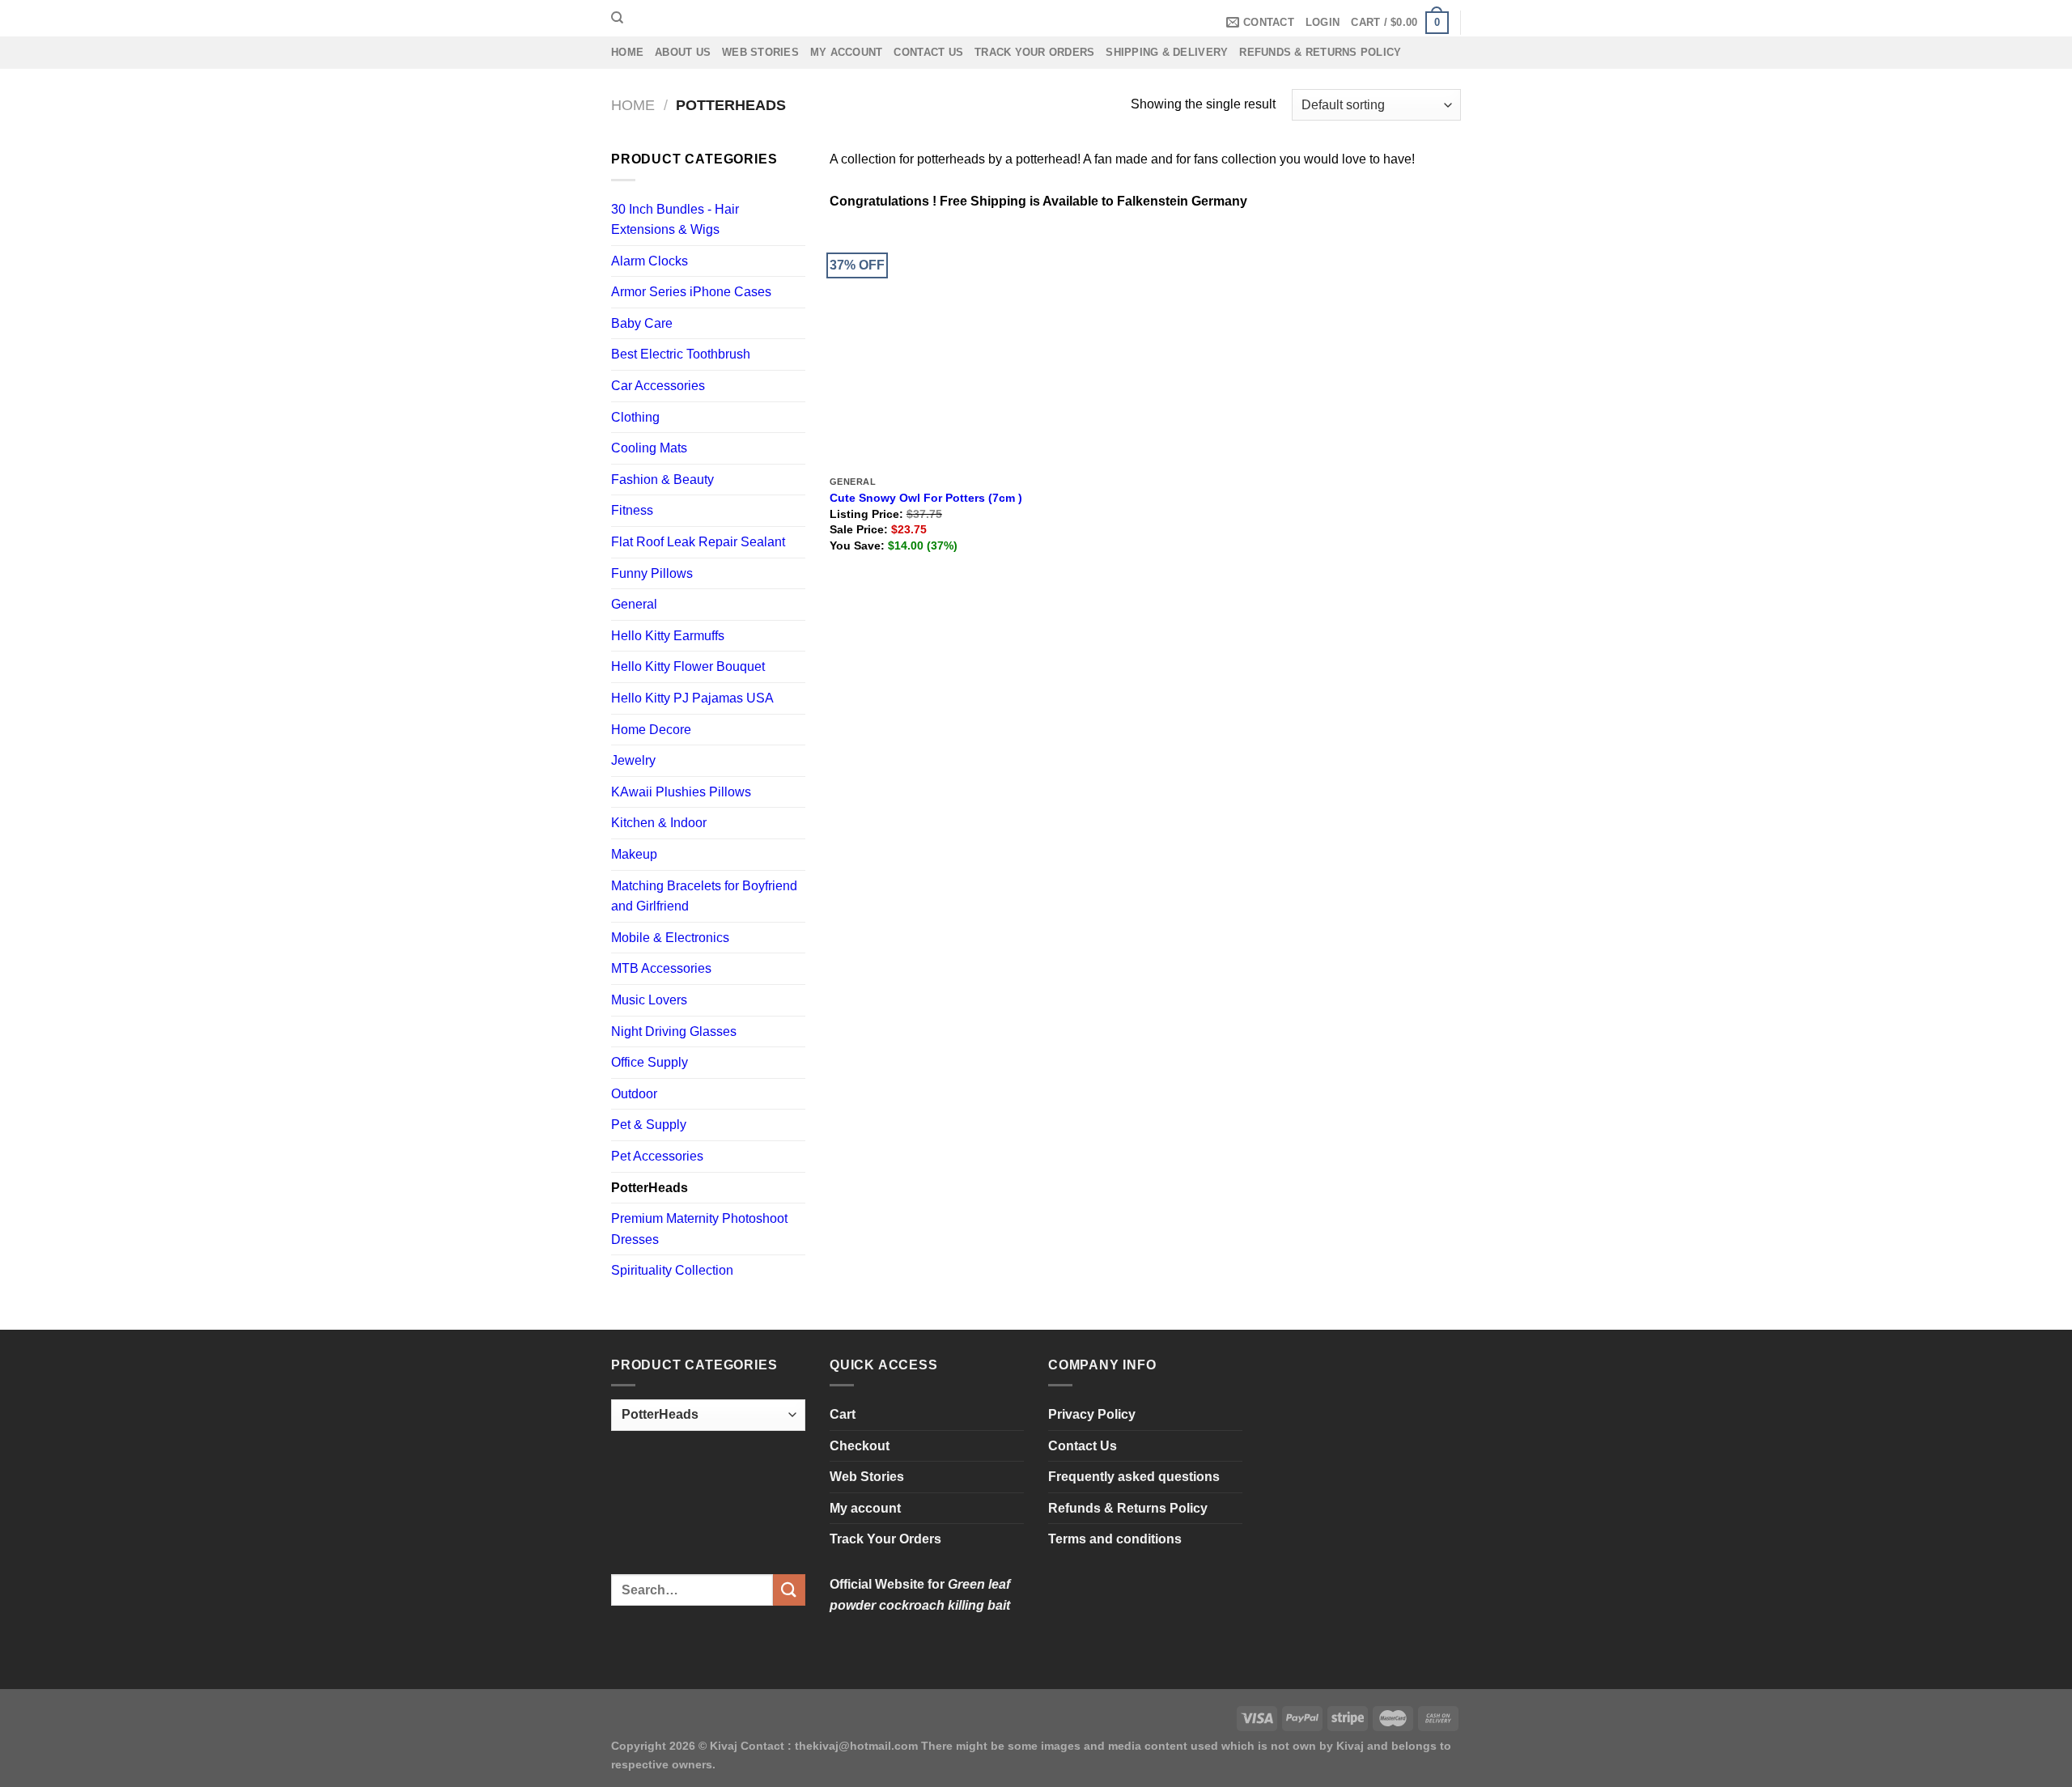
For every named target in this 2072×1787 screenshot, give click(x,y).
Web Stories (760, 52)
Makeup (634, 854)
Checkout (860, 1446)
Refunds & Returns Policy (1320, 52)
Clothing (635, 417)
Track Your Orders (1034, 52)
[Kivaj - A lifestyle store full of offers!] (1036, 18)
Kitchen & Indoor (659, 823)
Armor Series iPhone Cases (691, 292)
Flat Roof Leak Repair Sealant (698, 542)
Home (627, 52)
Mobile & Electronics (670, 938)
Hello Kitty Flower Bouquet (688, 666)
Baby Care (642, 323)
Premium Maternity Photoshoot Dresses (699, 1229)
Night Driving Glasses (674, 1031)
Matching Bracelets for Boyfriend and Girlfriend (704, 896)
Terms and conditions (1115, 1539)
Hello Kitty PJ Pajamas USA (692, 698)
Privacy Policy (1092, 1414)
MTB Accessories (661, 968)
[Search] (617, 18)
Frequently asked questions (1134, 1477)
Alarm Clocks (650, 261)
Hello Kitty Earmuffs (668, 636)
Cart (843, 1414)
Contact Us (928, 52)
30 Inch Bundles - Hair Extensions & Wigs (675, 220)
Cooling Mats (649, 448)
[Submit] (789, 1590)
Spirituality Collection (672, 1270)
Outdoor (634, 1094)
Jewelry (633, 760)
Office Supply (650, 1062)
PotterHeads (650, 1188)
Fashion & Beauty (662, 480)
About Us (683, 52)
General (634, 604)
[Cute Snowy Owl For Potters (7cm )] (930, 348)
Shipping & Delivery (1167, 52)
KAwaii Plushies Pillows (681, 792)
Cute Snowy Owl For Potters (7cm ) (926, 498)
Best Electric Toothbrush (681, 354)
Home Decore (651, 730)
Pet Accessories (657, 1156)
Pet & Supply (649, 1125)
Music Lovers (649, 1000)
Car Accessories (658, 386)
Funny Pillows (652, 573)
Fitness (632, 510)
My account (847, 52)
